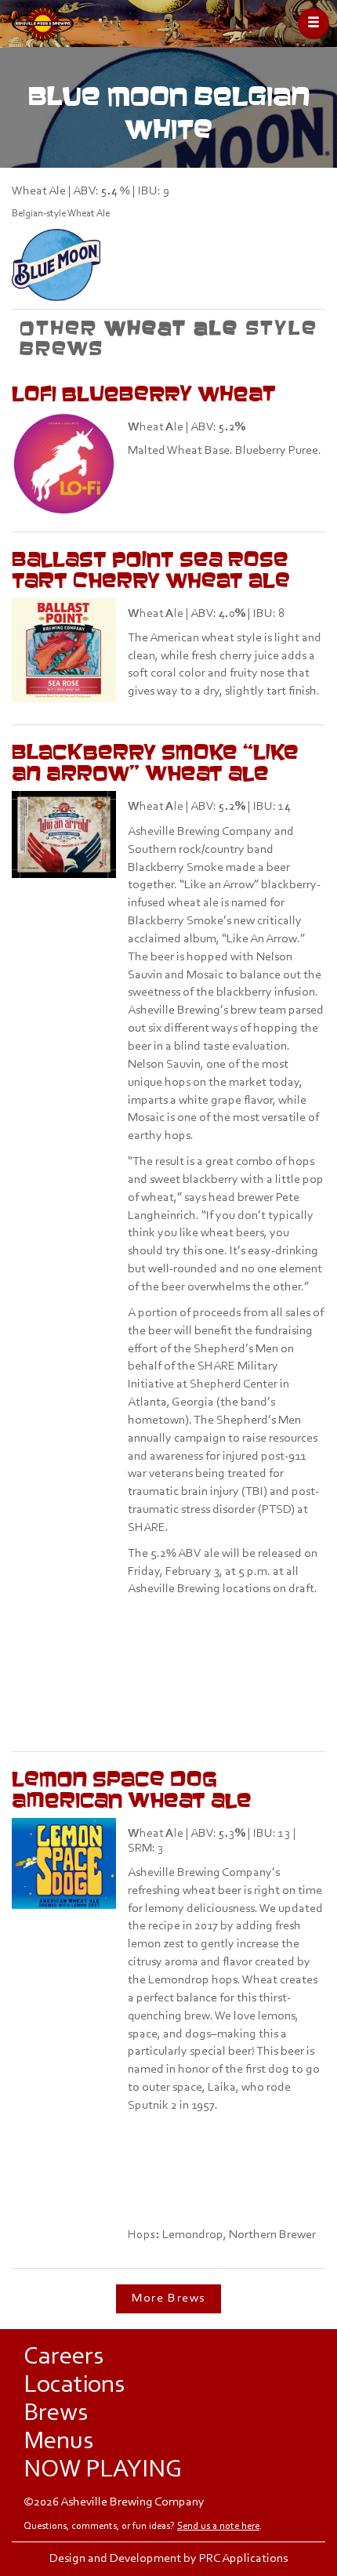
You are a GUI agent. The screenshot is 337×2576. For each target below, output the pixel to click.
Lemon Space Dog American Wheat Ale (132, 1789)
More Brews (168, 2298)
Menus (58, 2442)
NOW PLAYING (103, 2470)
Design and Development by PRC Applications (168, 2559)
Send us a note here (218, 2526)
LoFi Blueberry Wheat (144, 393)
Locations (74, 2386)
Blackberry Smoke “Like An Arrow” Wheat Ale (155, 762)
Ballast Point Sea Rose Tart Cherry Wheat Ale (151, 569)
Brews (56, 2414)
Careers (63, 2357)
